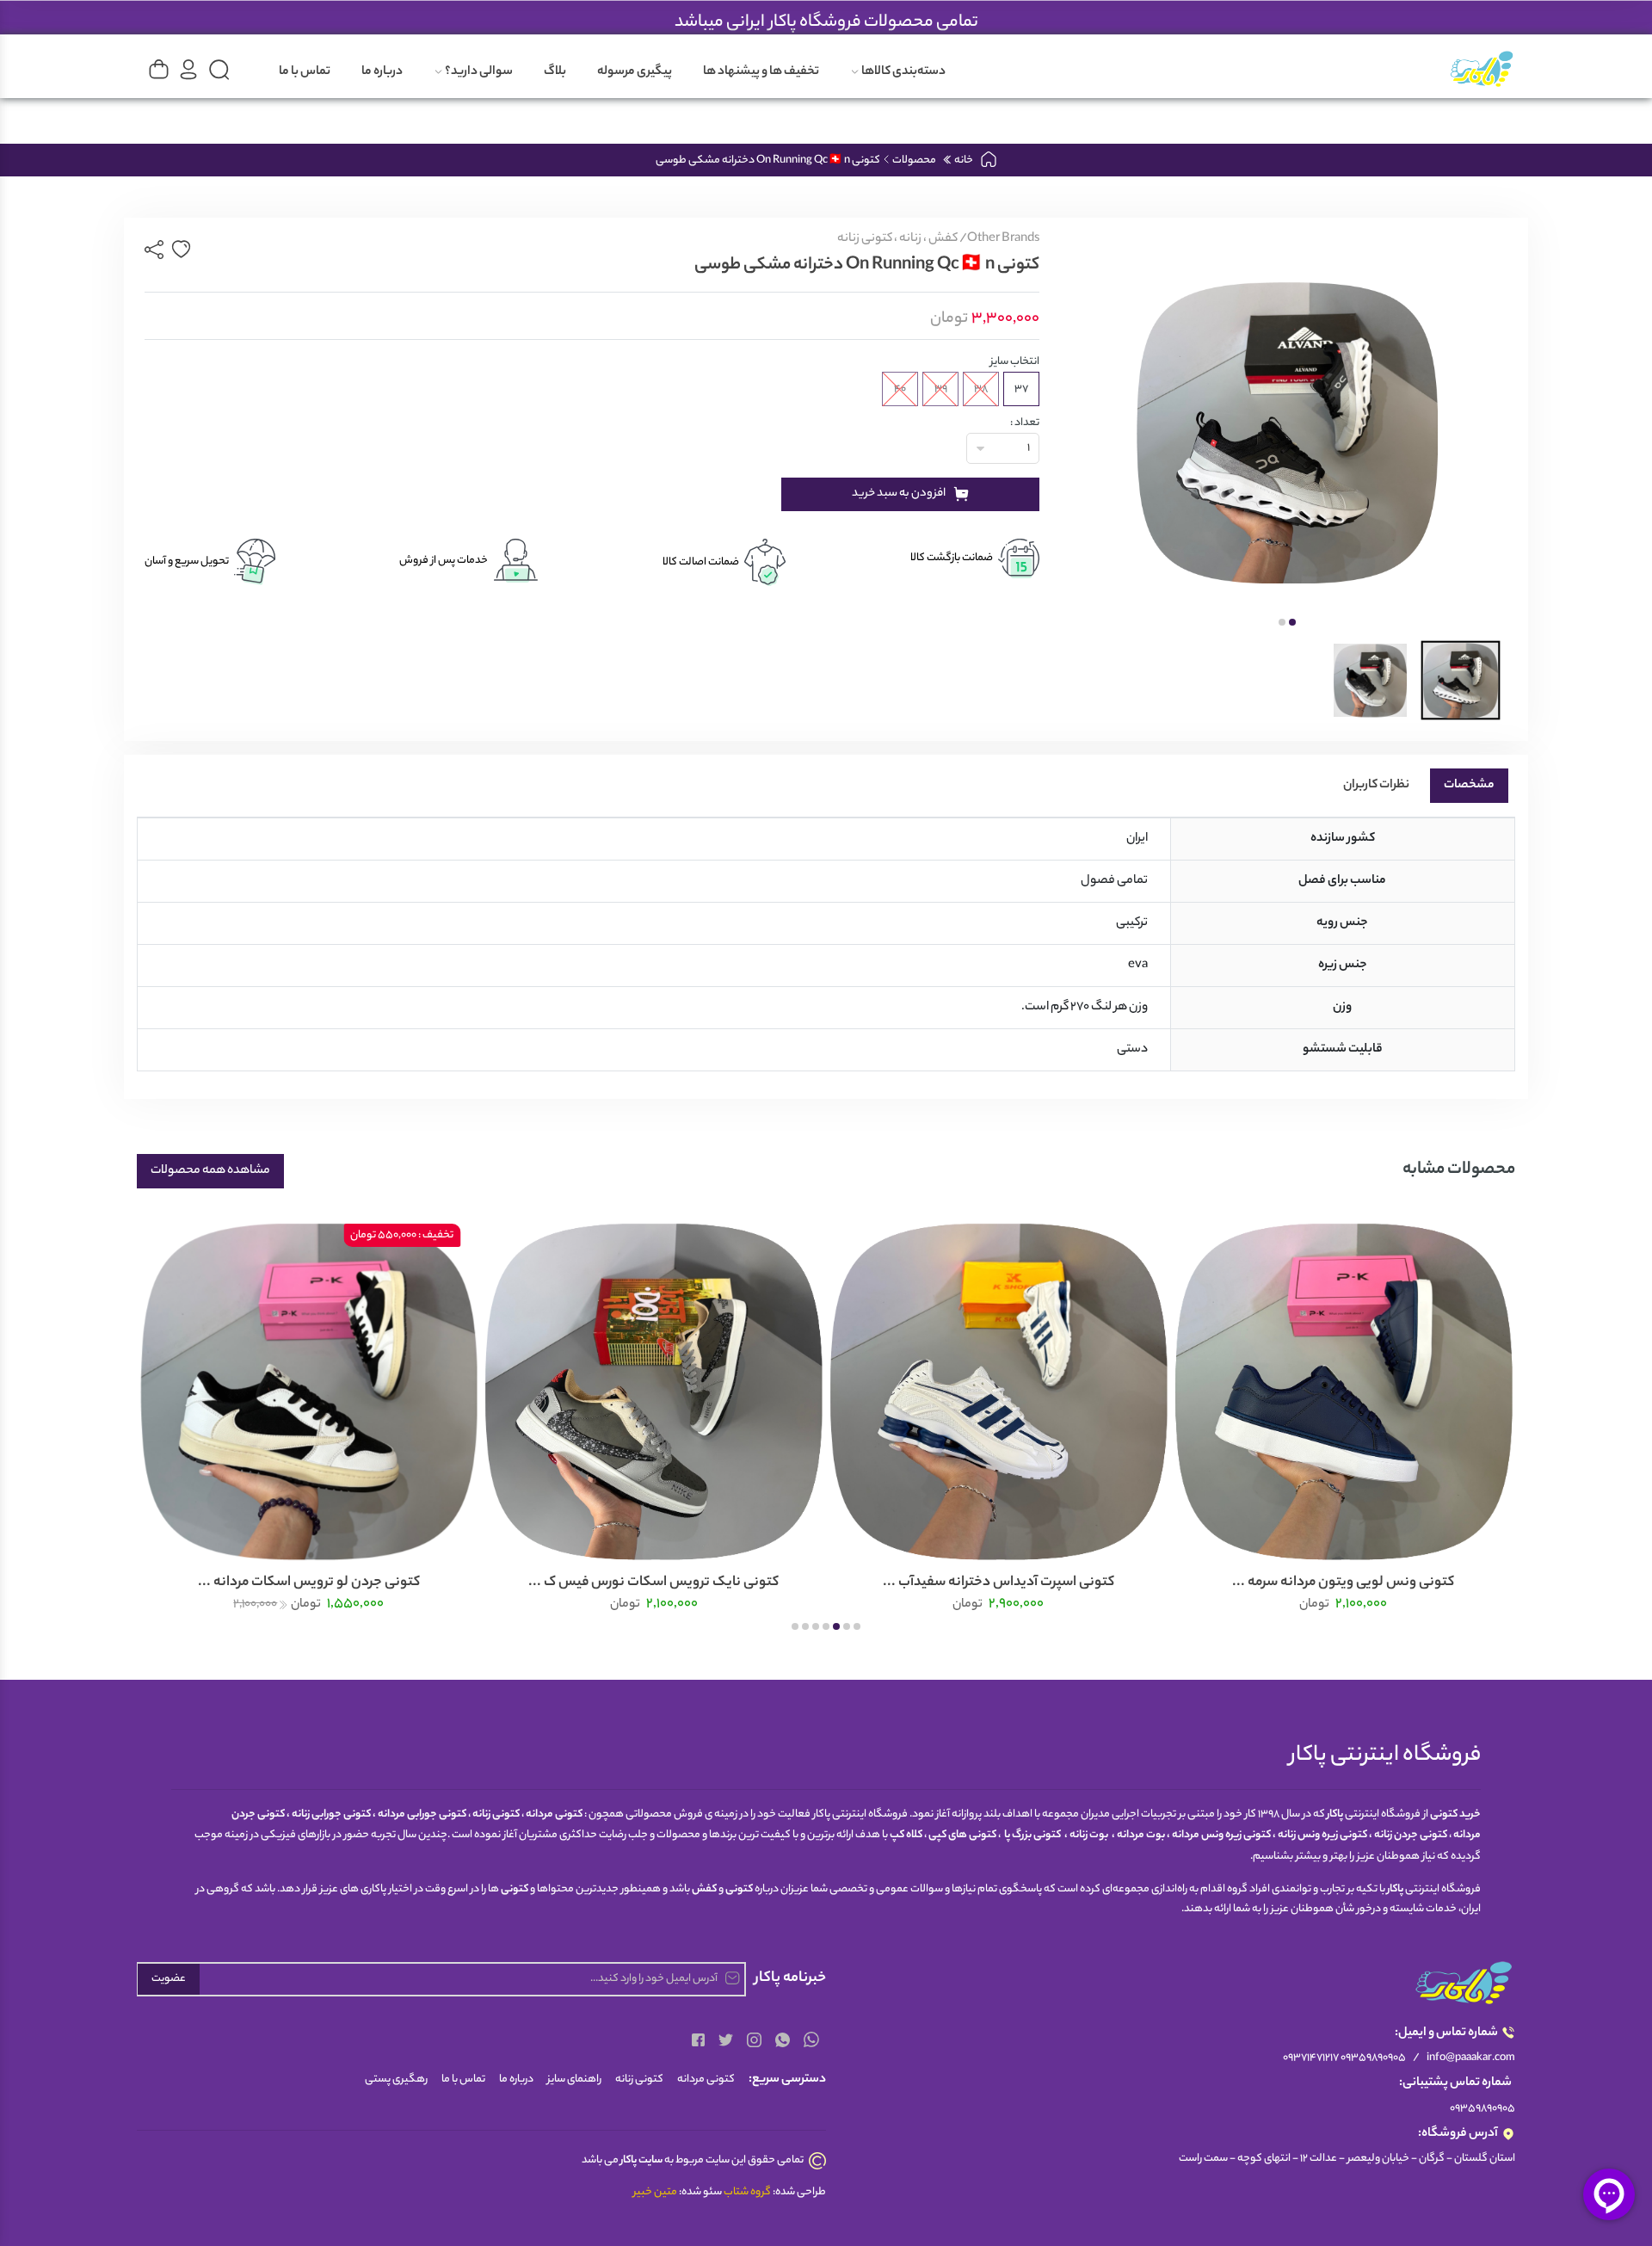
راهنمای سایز (574, 2079)
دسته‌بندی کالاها (903, 72)
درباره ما (382, 72)
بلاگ (555, 72)
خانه (963, 160)
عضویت (169, 1979)
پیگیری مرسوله (635, 72)
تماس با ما (305, 72)
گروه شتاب (747, 2192)
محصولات (914, 160)
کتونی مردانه (706, 2079)
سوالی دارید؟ (478, 72)
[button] (1292, 622)
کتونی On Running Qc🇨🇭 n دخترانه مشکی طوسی (768, 160)
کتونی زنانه (639, 2079)
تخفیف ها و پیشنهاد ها (761, 72)
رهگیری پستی (396, 2079)
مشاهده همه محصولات (210, 1171)
